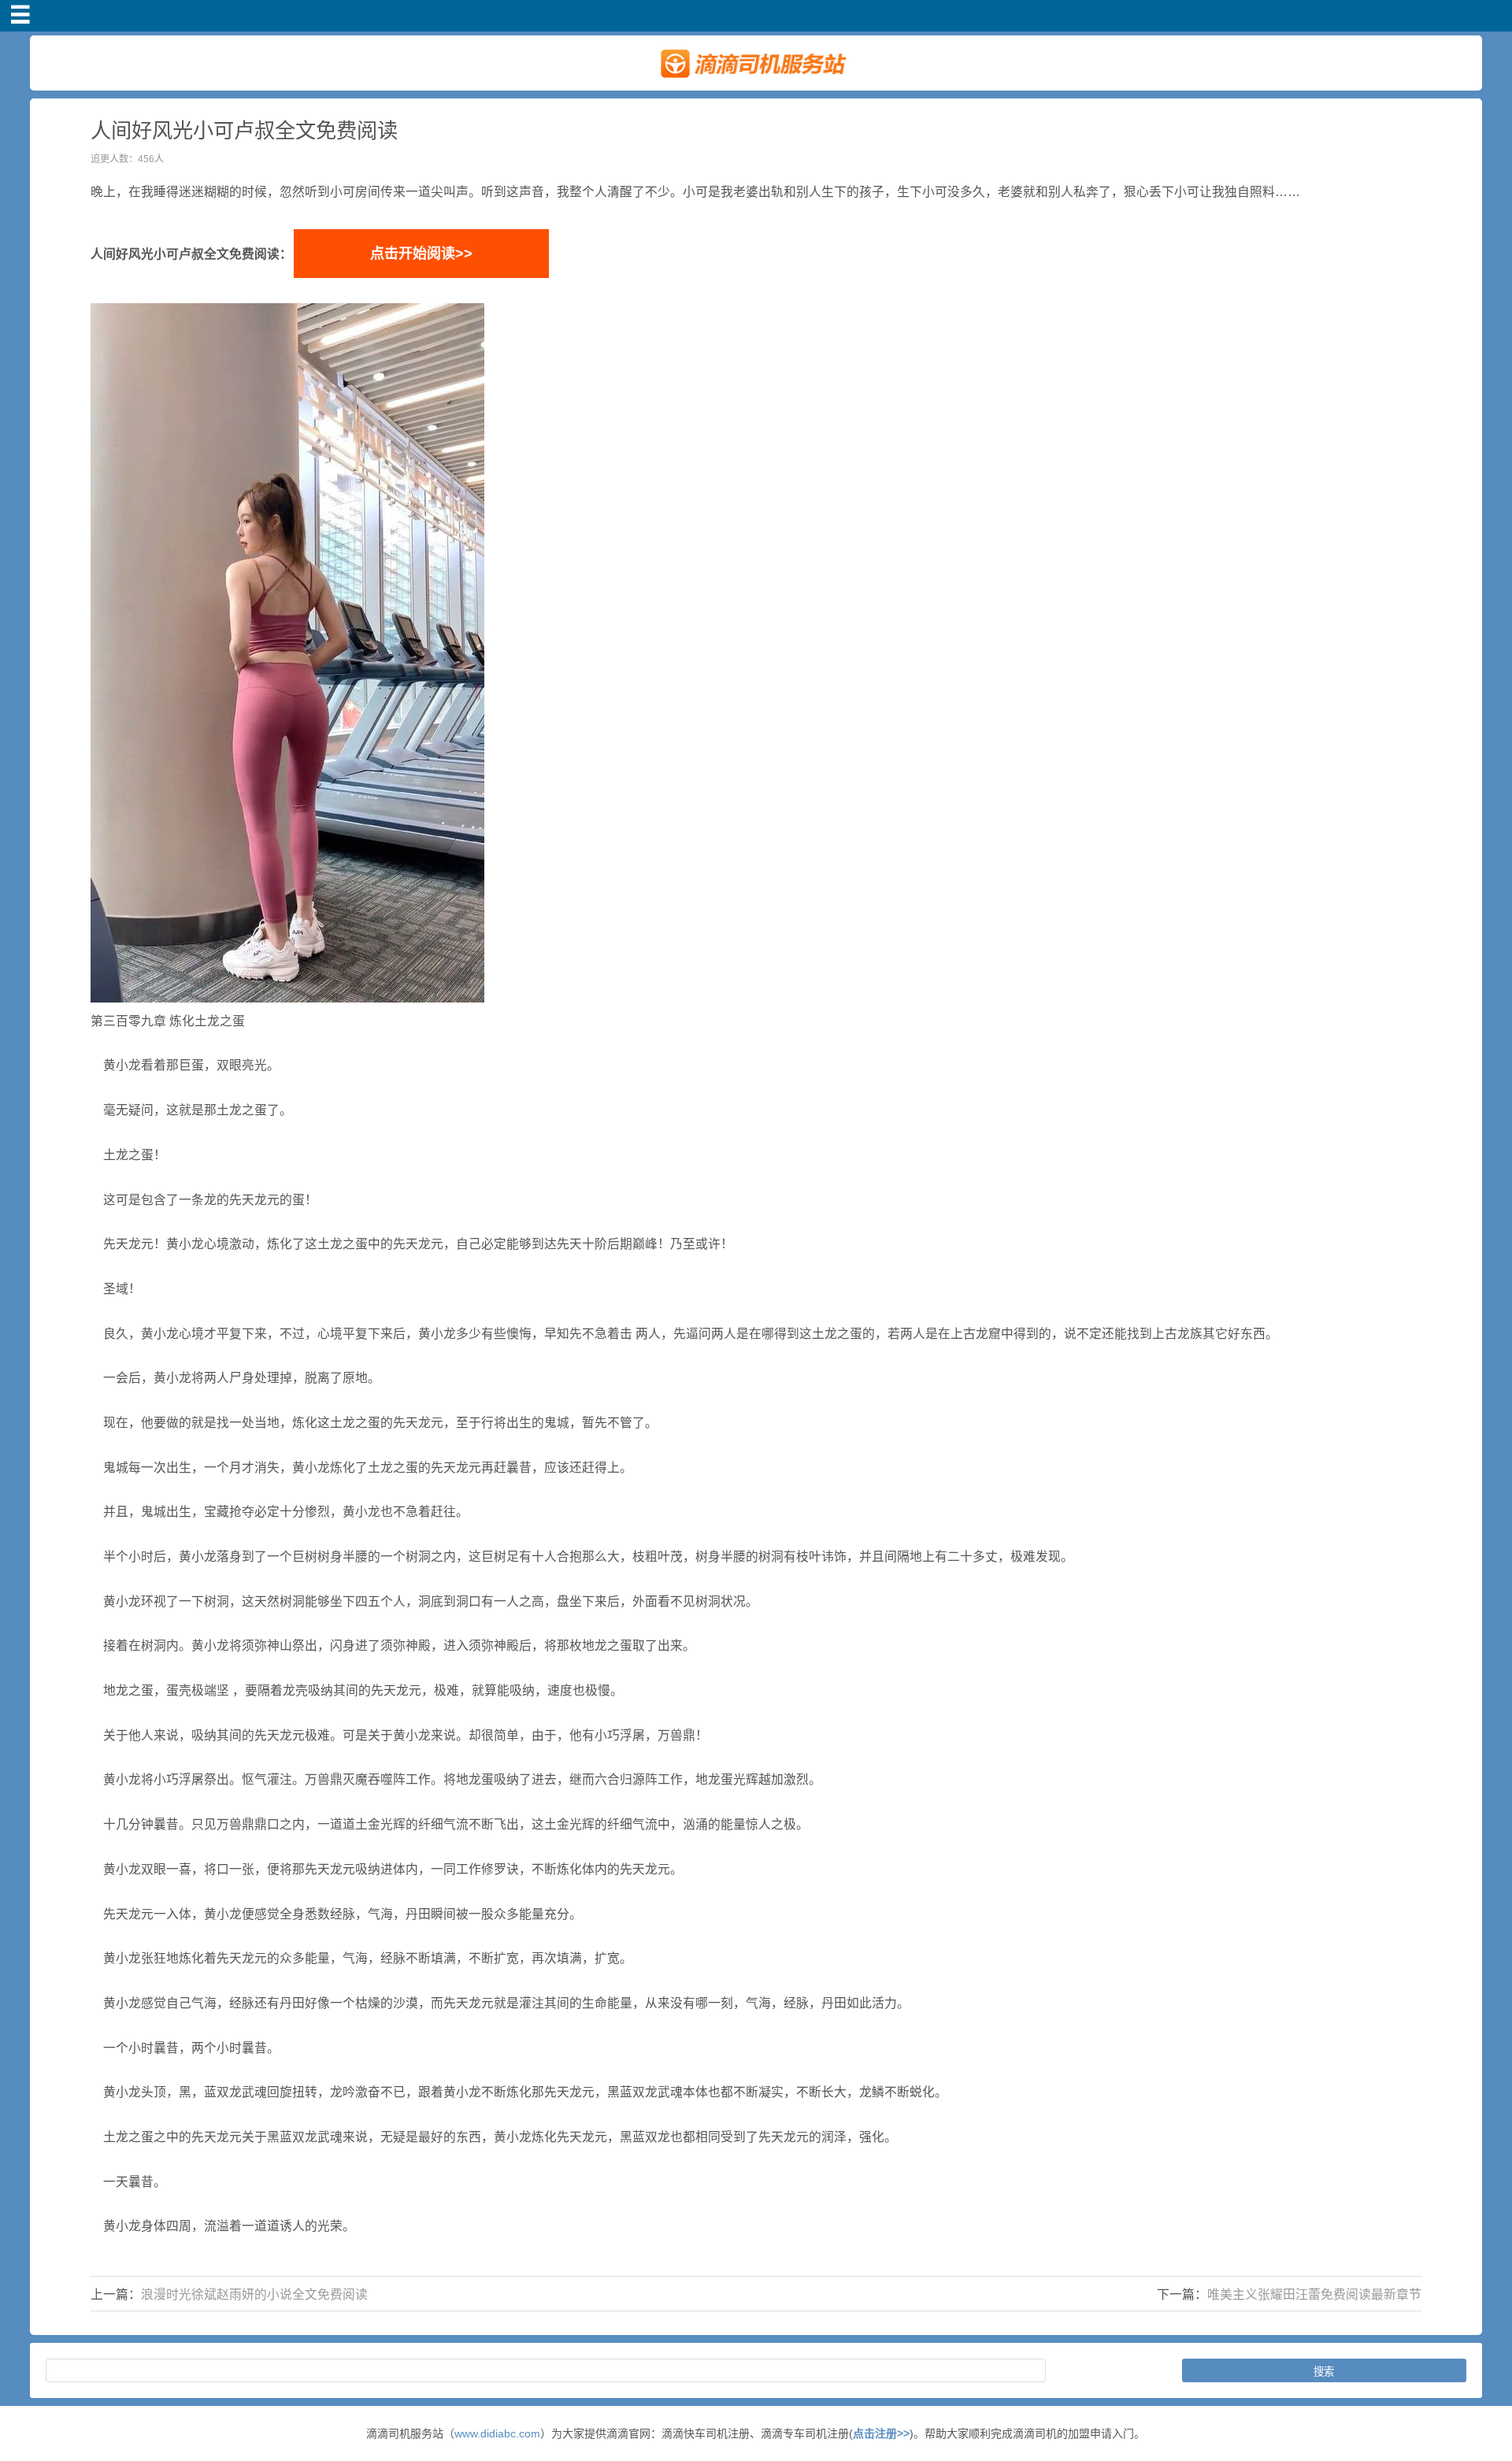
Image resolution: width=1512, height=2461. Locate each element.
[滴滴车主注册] (756, 84)
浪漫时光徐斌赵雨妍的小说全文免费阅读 (254, 2294)
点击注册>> (881, 2433)
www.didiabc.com (497, 2433)
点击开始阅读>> (421, 254)
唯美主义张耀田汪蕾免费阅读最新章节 (1314, 2294)
